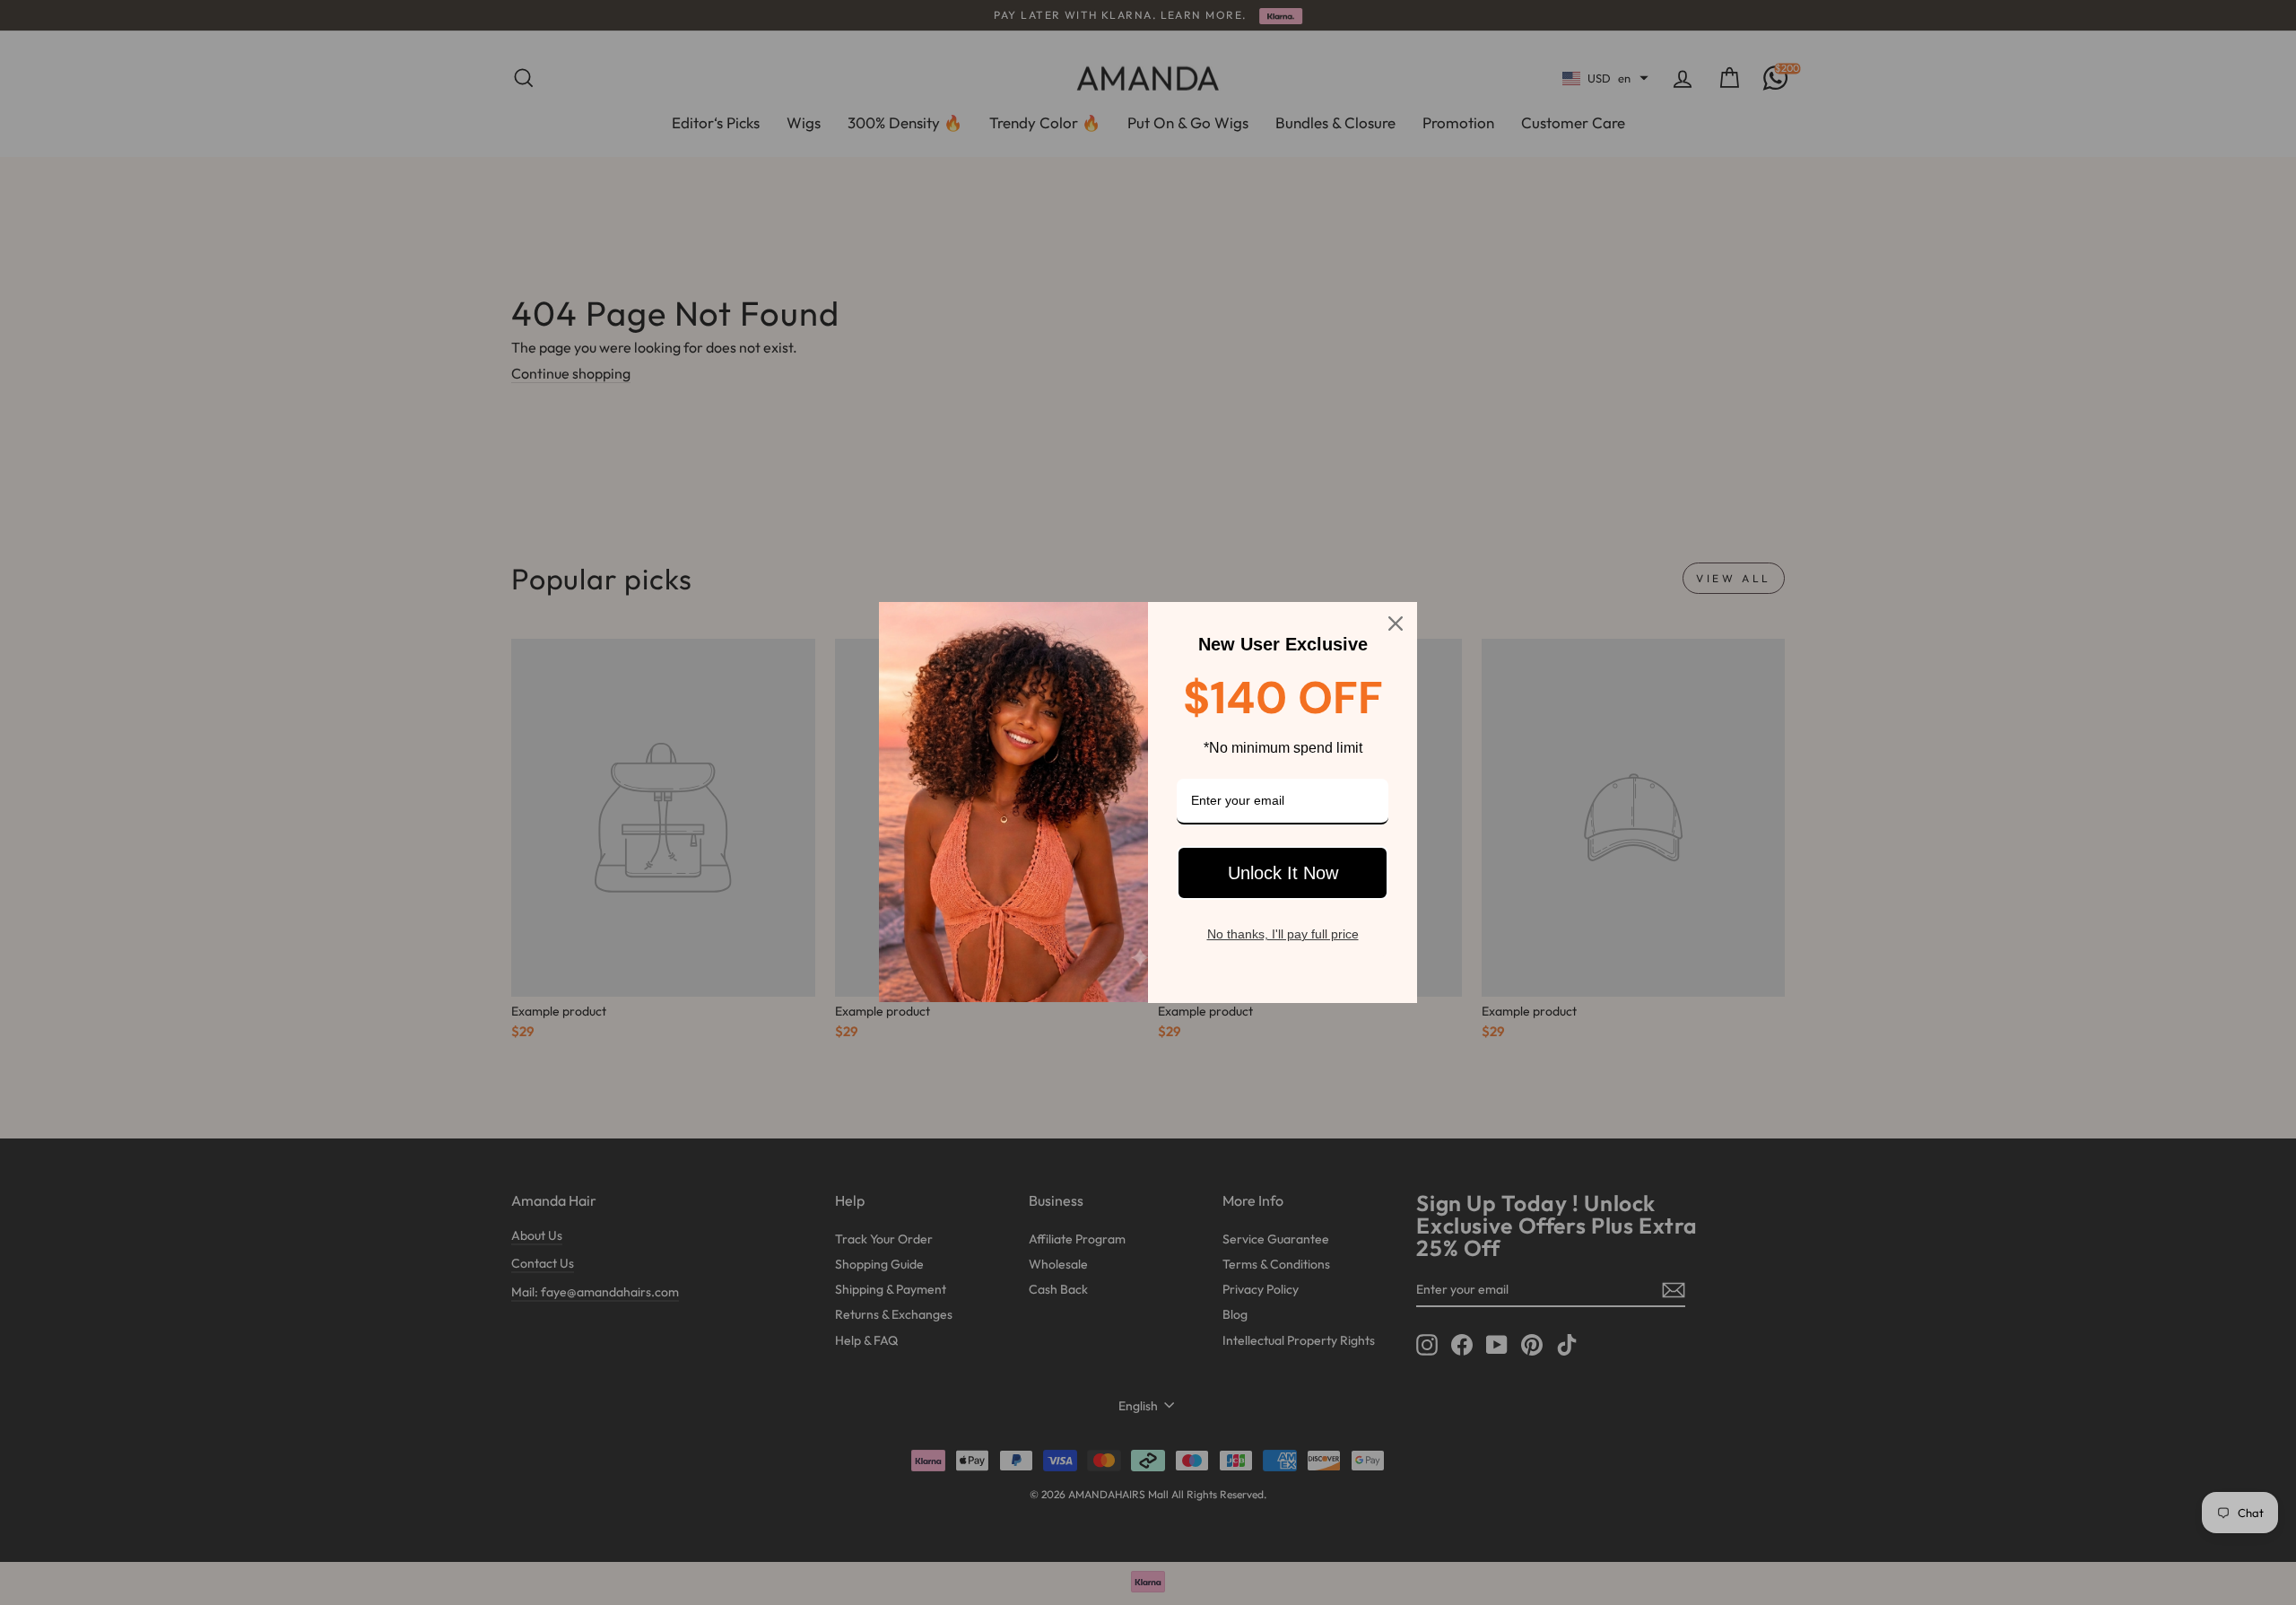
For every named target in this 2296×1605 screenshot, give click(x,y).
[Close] (1396, 624)
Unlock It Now (1283, 873)
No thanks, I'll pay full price (1283, 934)
